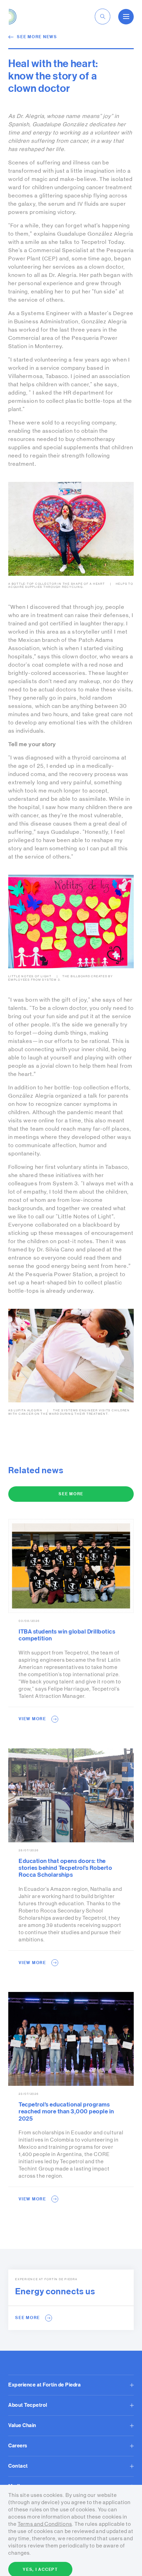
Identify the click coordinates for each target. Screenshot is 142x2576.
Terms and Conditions (45, 2524)
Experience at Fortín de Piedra (44, 2385)
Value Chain (22, 2426)
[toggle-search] (103, 17)
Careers (18, 2446)
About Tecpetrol (28, 2405)
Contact (18, 2466)
